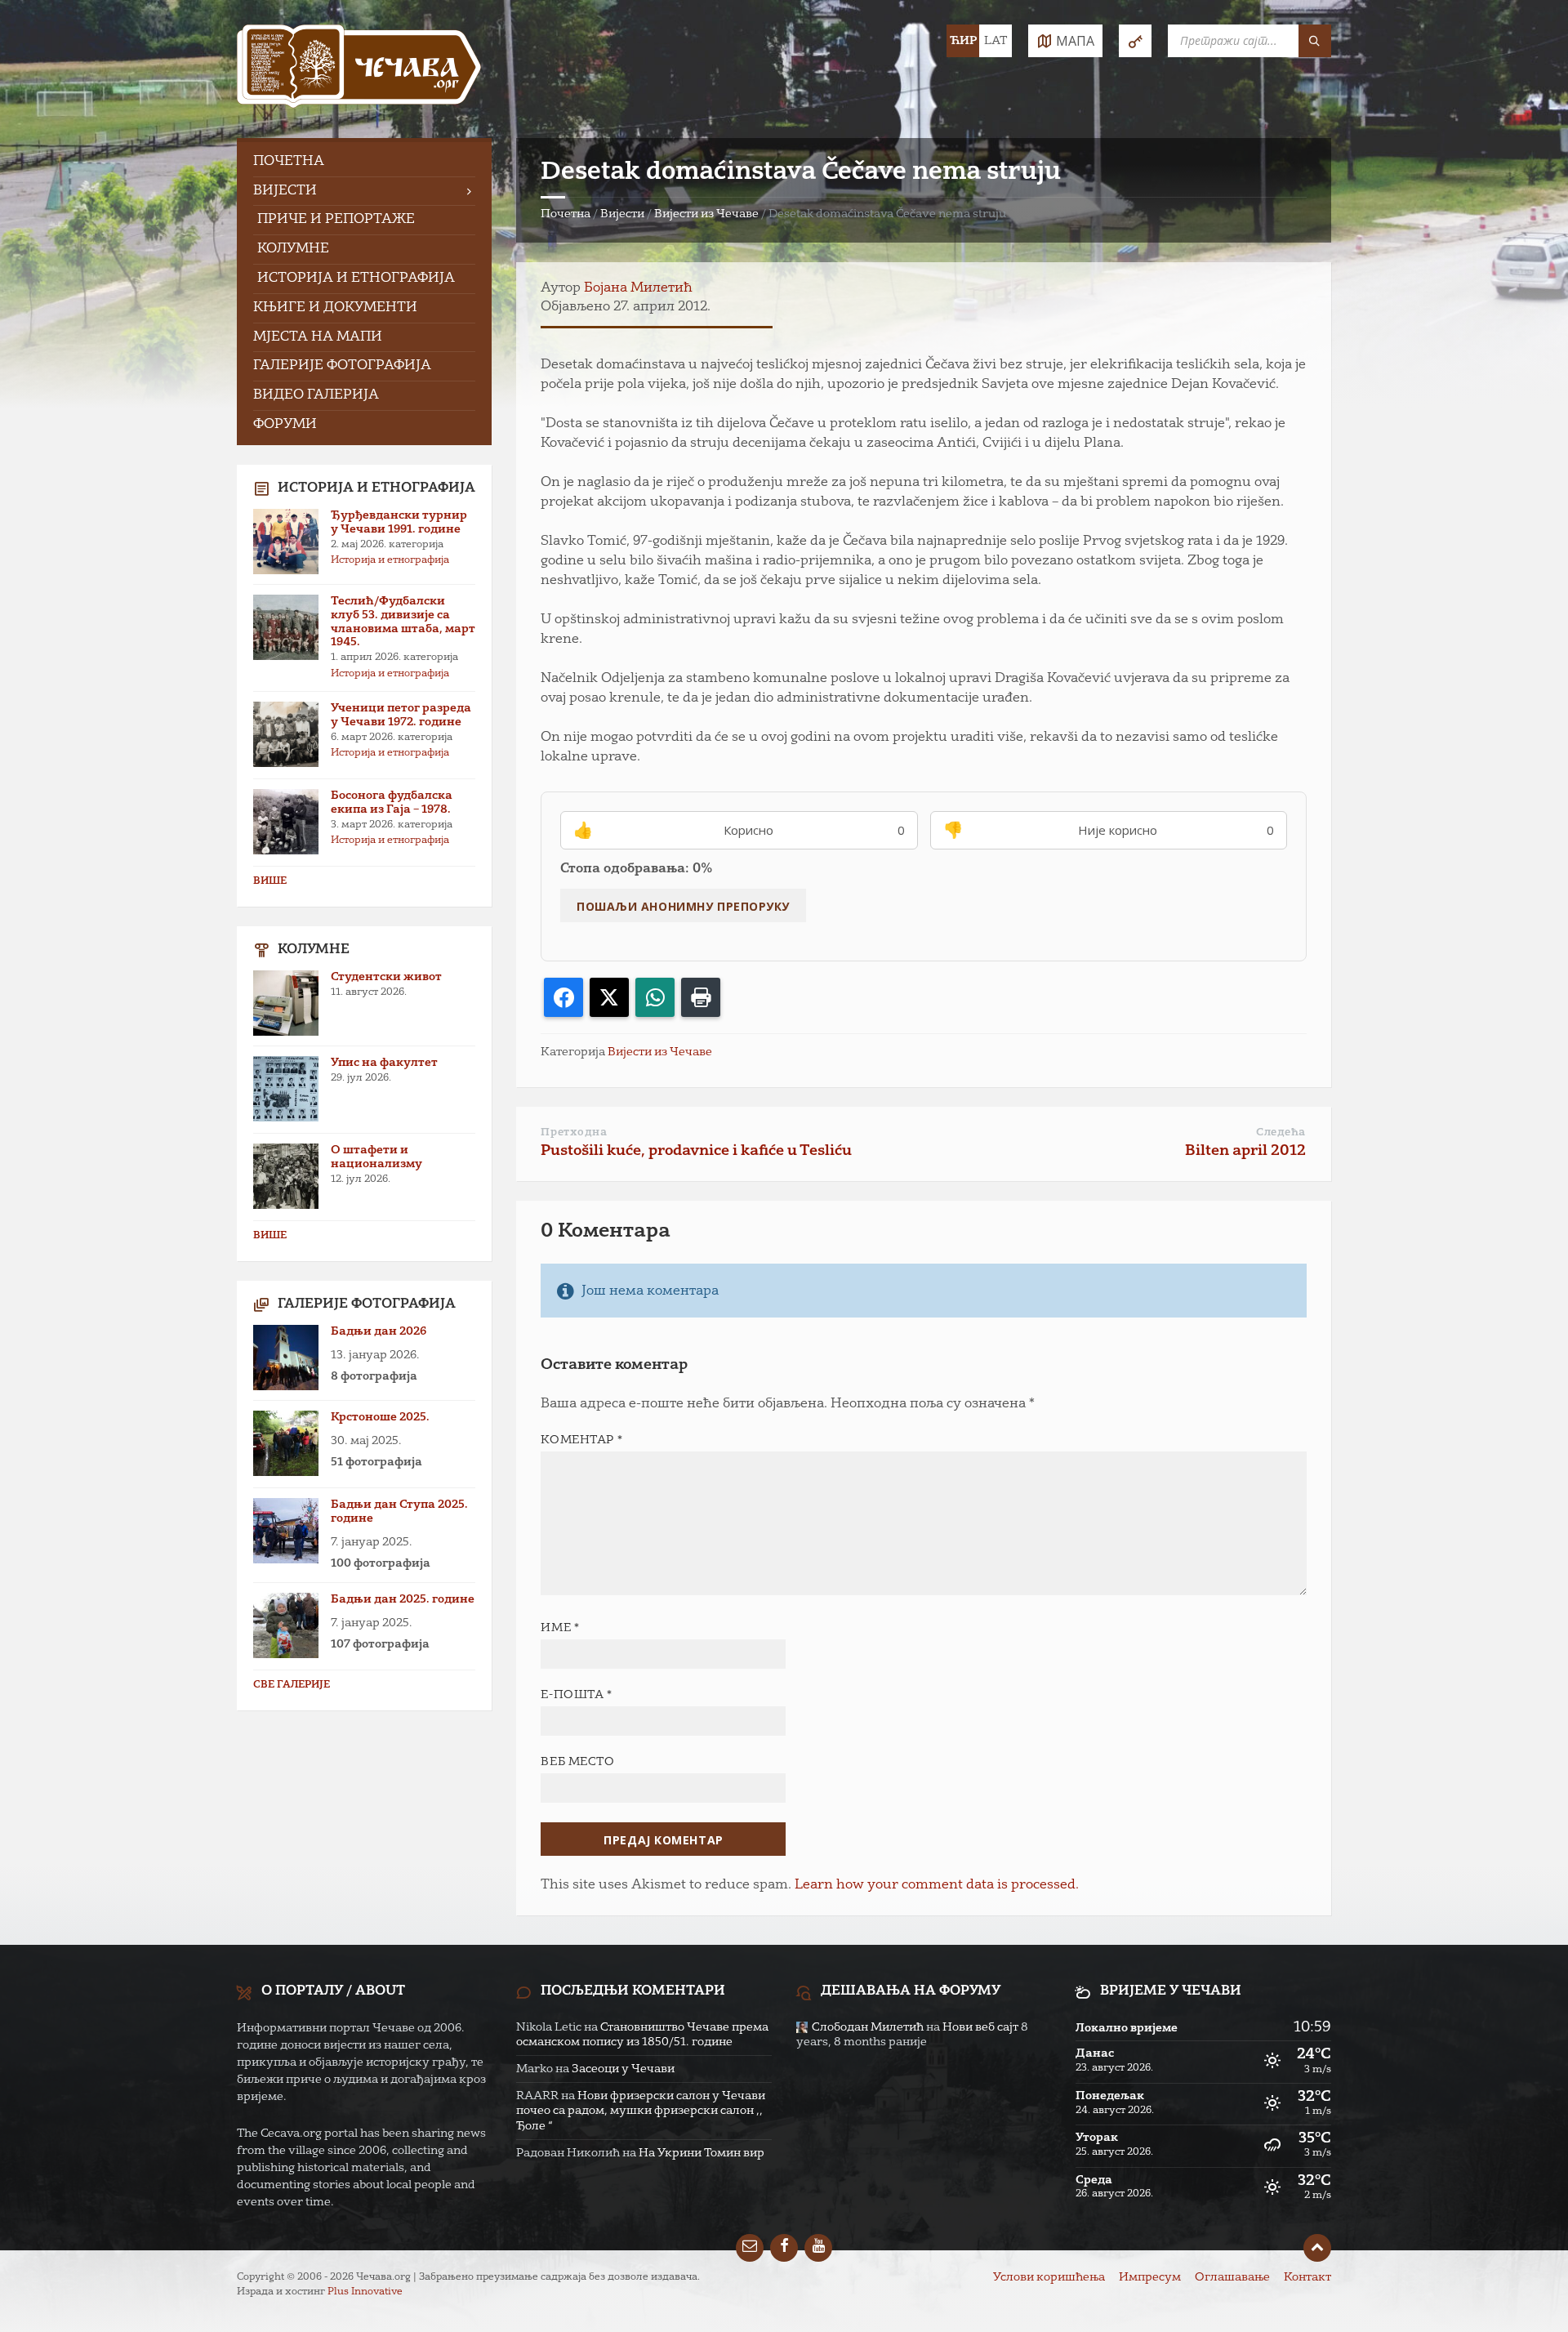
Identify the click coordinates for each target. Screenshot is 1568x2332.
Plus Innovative (365, 2292)
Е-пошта (576, 1695)
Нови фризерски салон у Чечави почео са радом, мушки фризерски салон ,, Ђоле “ (641, 2111)
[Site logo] (359, 69)
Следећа (1281, 1133)
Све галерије (292, 1685)
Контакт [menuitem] (1307, 2277)
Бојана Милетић (638, 288)
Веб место (577, 1762)
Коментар (581, 1440)
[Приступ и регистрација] (1135, 41)
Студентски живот (386, 977)
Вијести (622, 214)
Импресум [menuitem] (1150, 2277)
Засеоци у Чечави (623, 2069)
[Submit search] (1315, 41)
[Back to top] (1317, 2248)
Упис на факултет (384, 1063)
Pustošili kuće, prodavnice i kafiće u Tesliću (696, 1151)
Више (270, 881)
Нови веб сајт (980, 2027)
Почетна (566, 214)
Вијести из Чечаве (706, 214)
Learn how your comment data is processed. (937, 1885)
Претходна (574, 1133)
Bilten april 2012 (1245, 1151)
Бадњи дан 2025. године (403, 1599)
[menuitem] (364, 162)
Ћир (963, 41)
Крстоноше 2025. (380, 1417)
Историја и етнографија (390, 560)
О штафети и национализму (376, 1157)
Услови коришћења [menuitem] (1049, 2277)
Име (560, 1628)
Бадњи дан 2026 (379, 1331)
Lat (996, 41)
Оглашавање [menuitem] (1232, 2277)
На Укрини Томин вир (702, 2153)
